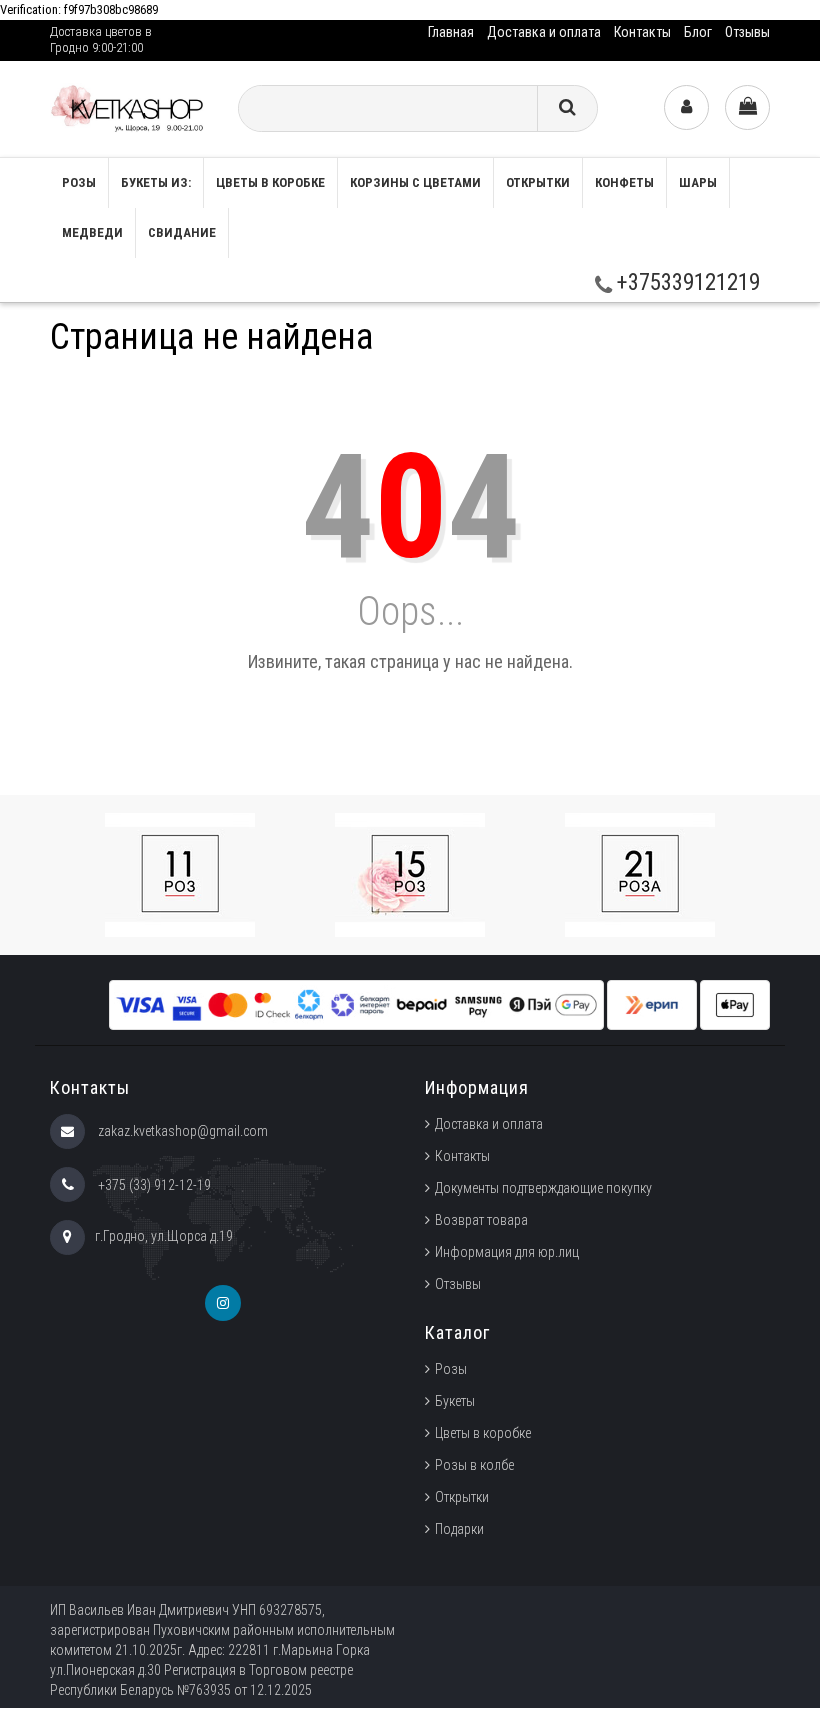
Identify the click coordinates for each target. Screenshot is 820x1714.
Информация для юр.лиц (507, 1252)
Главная (451, 32)
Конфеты (624, 182)
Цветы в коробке (270, 182)
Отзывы (747, 32)
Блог (698, 32)
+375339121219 (686, 282)
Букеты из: (156, 182)
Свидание (182, 232)
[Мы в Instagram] (223, 1303)
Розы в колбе (474, 1465)
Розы (451, 1369)
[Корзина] (747, 107)
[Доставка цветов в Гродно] (128, 108)
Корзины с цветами (415, 182)
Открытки (538, 182)
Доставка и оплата (544, 32)
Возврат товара (481, 1220)
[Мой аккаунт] (686, 107)
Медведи (92, 232)
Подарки (459, 1529)
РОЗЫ (79, 182)
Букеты (455, 1401)
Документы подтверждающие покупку (543, 1188)
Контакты (642, 32)
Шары (698, 182)
